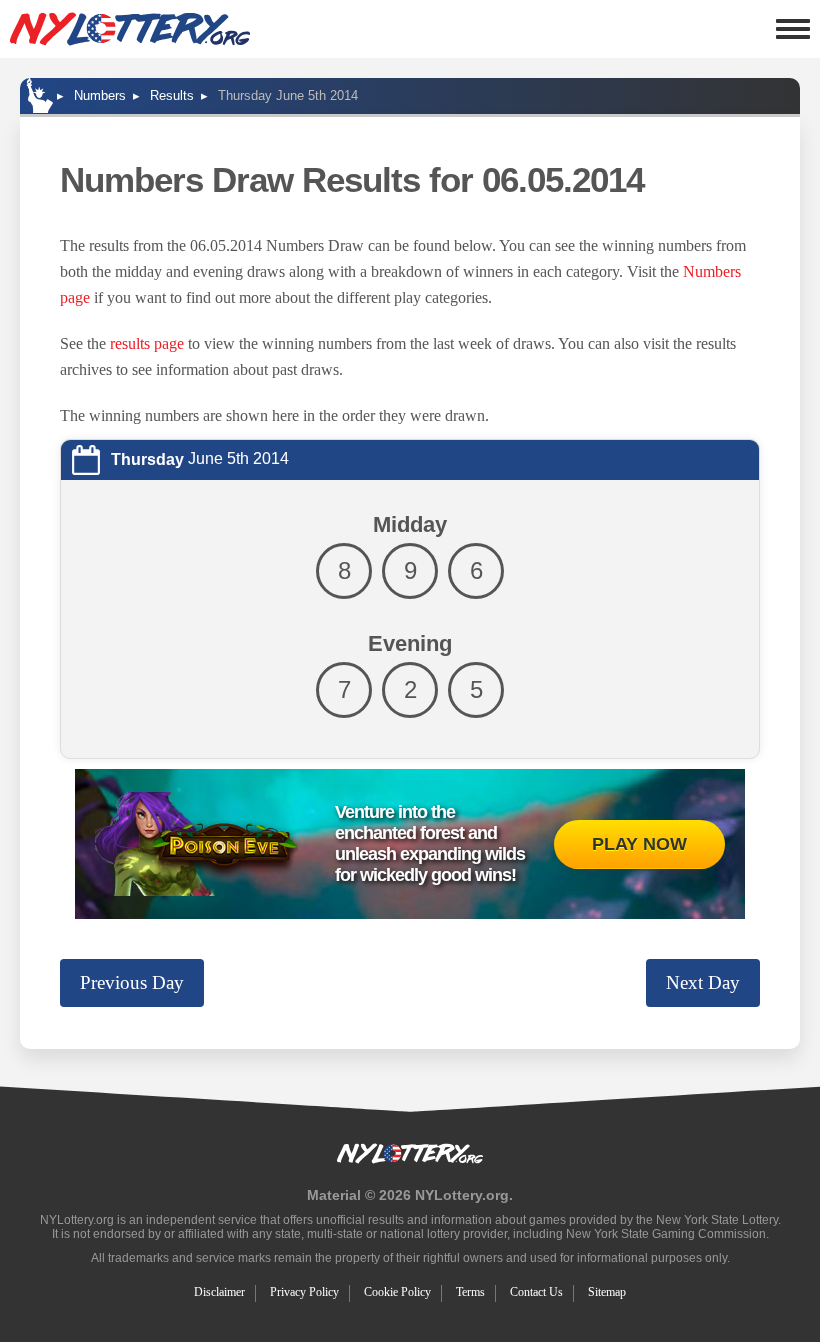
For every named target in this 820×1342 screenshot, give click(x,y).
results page (147, 343)
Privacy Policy (304, 1292)
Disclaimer (219, 1292)
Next (703, 982)
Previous (132, 982)
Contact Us (536, 1292)
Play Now (639, 844)
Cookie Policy (397, 1292)
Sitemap (607, 1292)
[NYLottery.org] (130, 29)
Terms (470, 1292)
